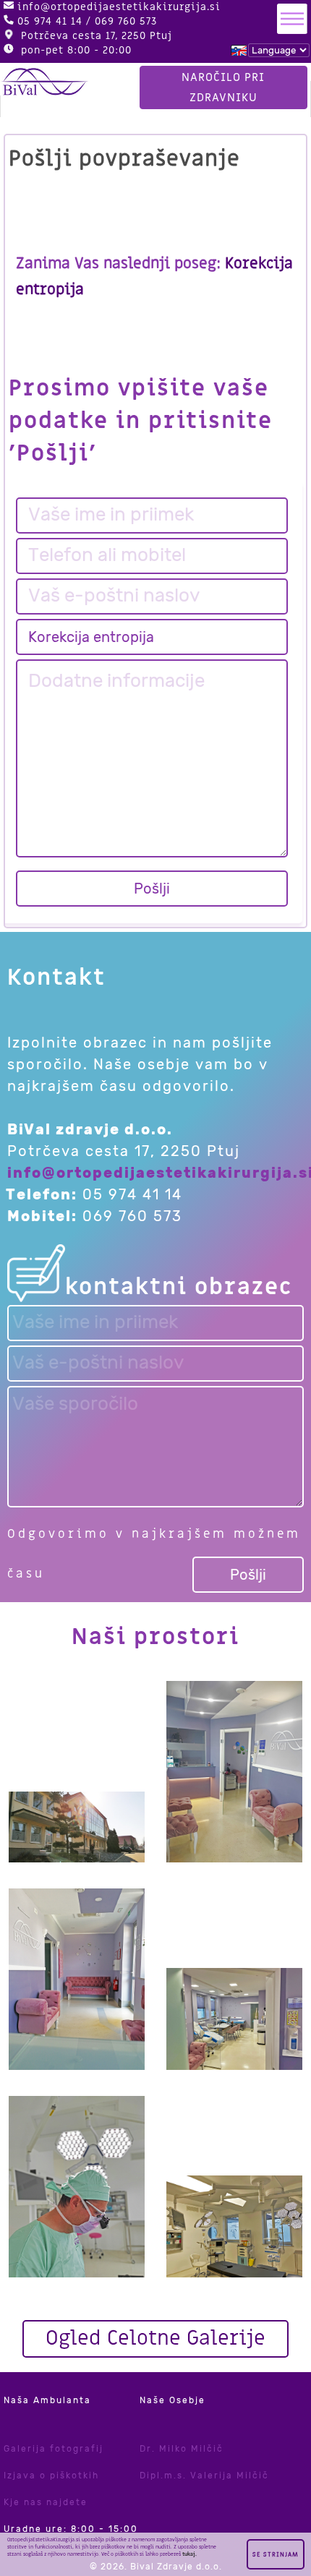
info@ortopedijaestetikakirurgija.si (119, 7)
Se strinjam (276, 2555)
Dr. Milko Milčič (182, 2449)
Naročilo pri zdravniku (223, 87)
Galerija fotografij (54, 2449)
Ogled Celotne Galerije (155, 2338)
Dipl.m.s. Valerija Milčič (204, 2476)
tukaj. (189, 2554)
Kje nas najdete (46, 2502)
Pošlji (152, 889)
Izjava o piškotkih (51, 2476)
